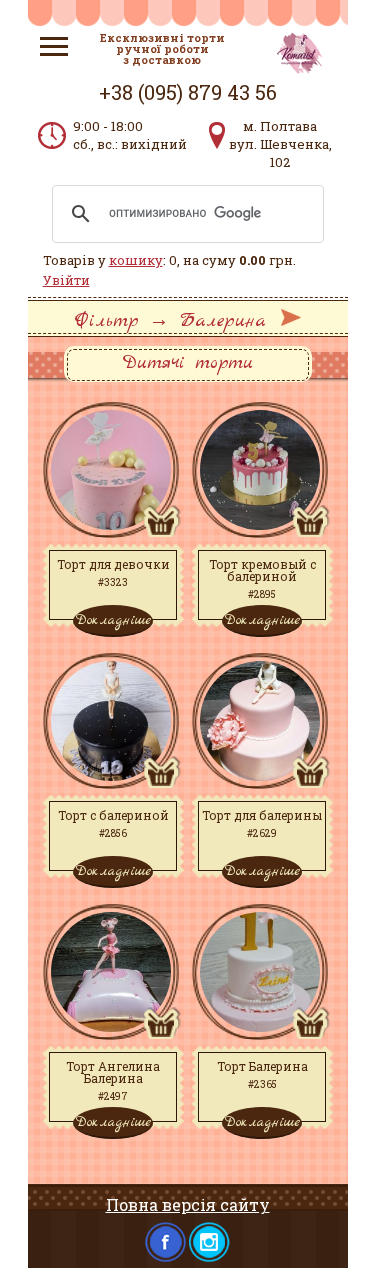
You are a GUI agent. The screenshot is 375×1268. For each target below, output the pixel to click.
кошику (136, 260)
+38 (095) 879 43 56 (188, 92)
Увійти (66, 280)
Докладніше (113, 620)
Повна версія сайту (188, 1204)
